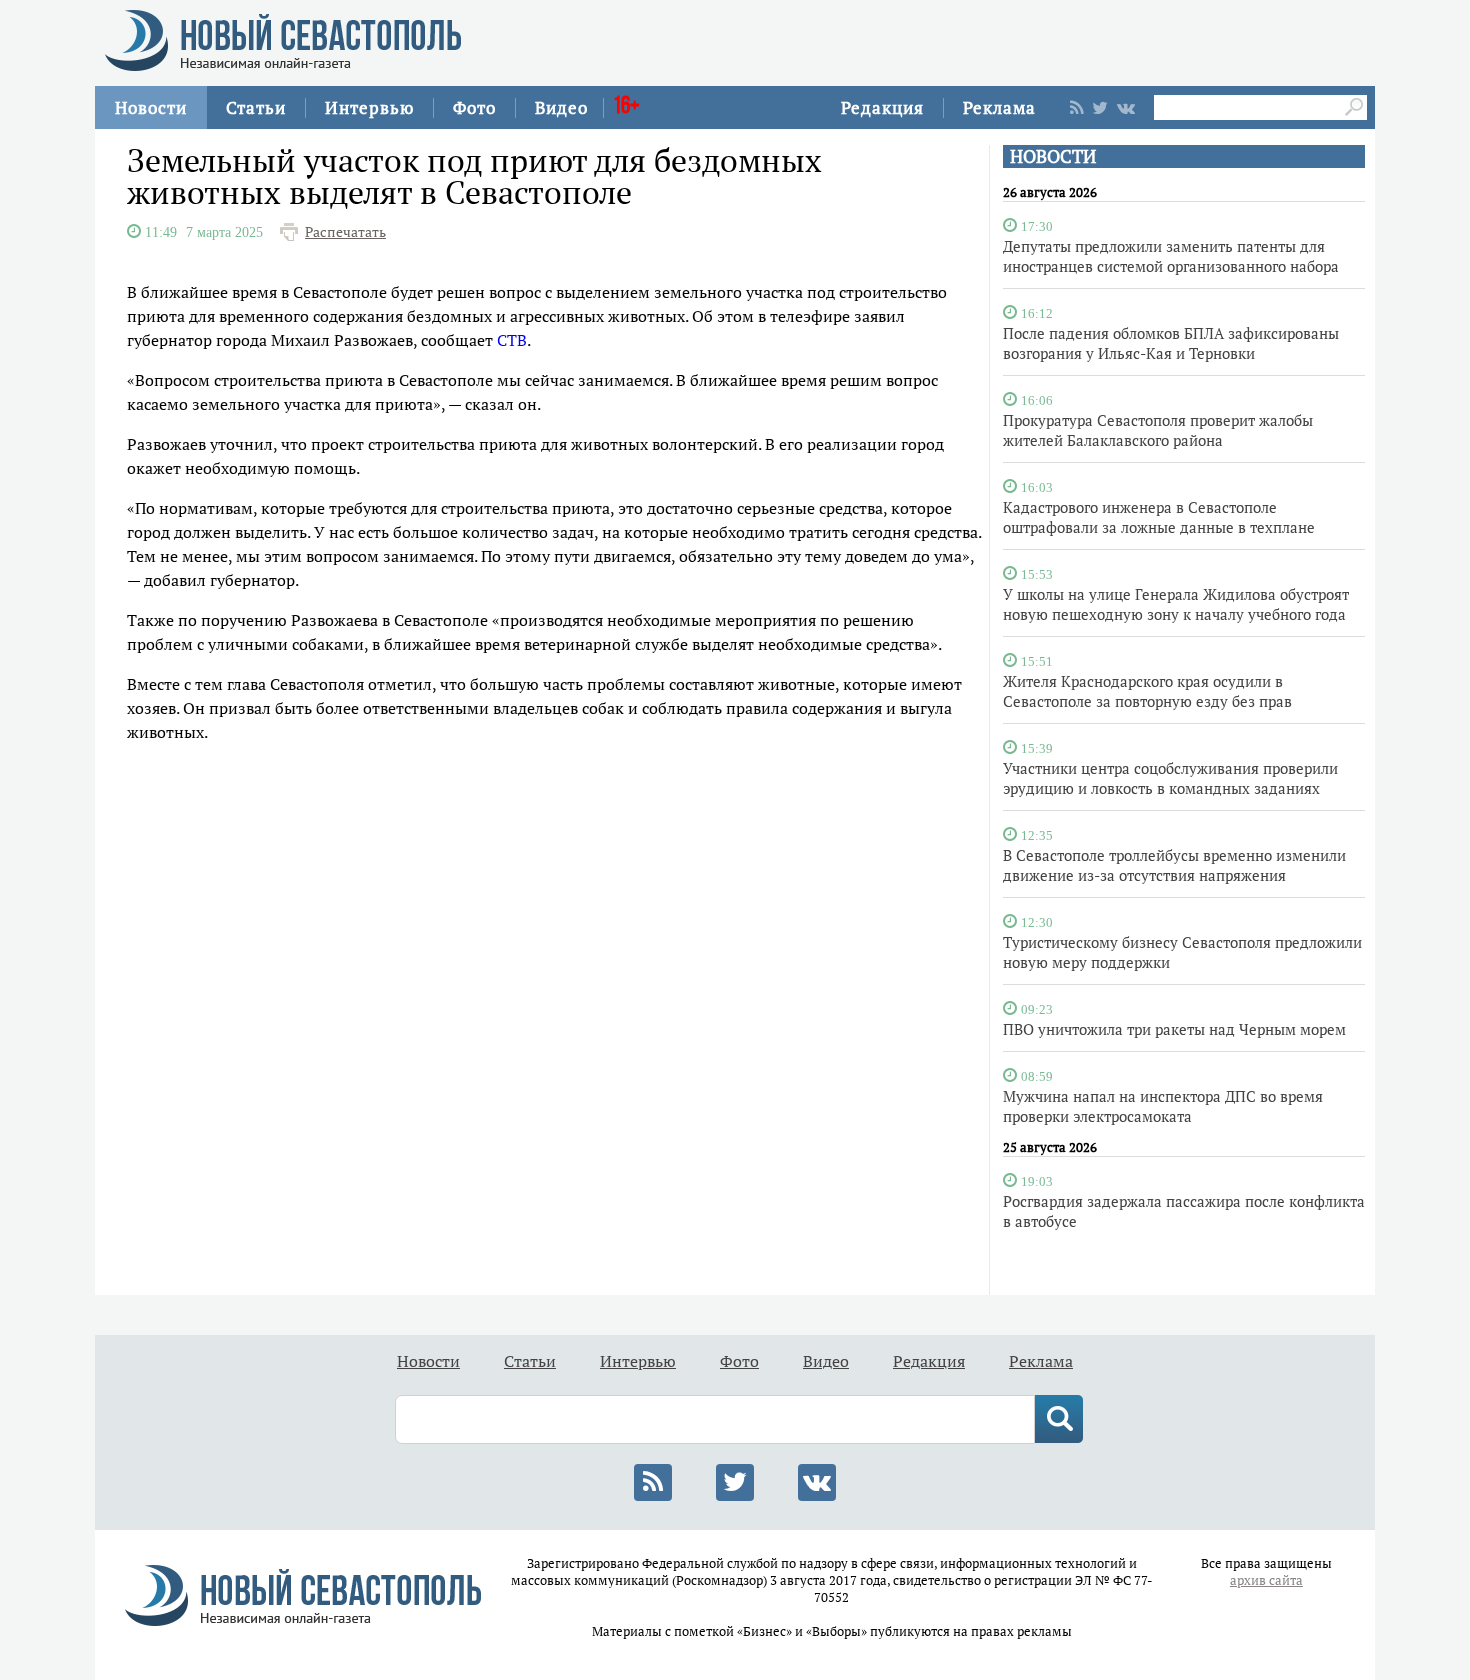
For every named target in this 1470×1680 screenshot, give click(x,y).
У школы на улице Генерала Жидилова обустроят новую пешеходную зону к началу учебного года (1176, 604)
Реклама (999, 107)
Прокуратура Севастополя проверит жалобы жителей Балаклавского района (1158, 430)
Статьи (256, 107)
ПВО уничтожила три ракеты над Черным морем (1174, 1029)
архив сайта (1266, 1580)
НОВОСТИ (1053, 156)
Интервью (369, 107)
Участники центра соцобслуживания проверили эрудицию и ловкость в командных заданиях (1170, 778)
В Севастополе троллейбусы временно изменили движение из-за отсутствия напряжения (1174, 865)
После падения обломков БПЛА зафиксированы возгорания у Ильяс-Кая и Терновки (1171, 343)
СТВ (512, 340)
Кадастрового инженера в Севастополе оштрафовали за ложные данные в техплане (1159, 517)
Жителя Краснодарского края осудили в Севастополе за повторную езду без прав (1147, 691)
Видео (561, 107)
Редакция (882, 107)
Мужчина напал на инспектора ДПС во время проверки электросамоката (1163, 1106)
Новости (151, 107)
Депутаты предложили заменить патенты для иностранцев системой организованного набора (1171, 256)
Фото (474, 107)
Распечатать (345, 232)
